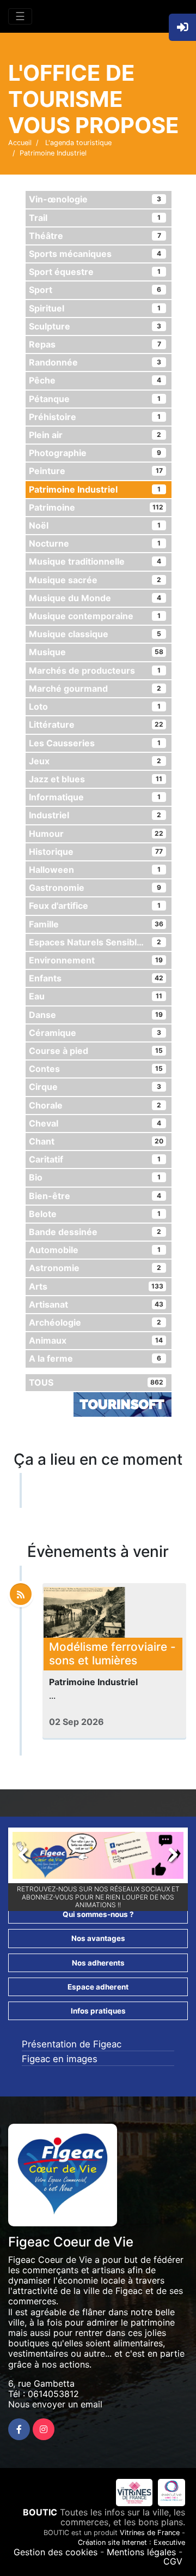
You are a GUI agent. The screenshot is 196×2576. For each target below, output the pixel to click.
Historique (96, 852)
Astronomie (95, 1268)
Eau (96, 996)
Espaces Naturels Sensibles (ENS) (100, 942)
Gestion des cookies (56, 2552)
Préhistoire (95, 417)
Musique (96, 652)
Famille (96, 924)
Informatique (95, 797)
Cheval (95, 1123)
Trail (95, 218)
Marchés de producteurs (95, 670)
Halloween (95, 870)
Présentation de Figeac (72, 2044)
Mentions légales (141, 2552)
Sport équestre (95, 272)
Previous (29, 1858)
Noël (95, 525)
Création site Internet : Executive (131, 2542)
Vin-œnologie (95, 199)
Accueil (20, 143)
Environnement (96, 960)
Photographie (95, 453)
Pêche (95, 380)
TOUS (96, 1382)
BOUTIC (40, 2512)
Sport (95, 290)
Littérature (96, 724)
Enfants (96, 978)
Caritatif (95, 1159)
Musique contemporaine (95, 616)
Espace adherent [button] (98, 1987)
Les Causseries (95, 743)
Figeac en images (60, 2059)
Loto (95, 706)
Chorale (95, 1105)
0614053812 (53, 2394)
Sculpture (95, 326)
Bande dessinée (95, 1232)
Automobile (95, 1250)
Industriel (95, 815)
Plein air (95, 435)
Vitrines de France (150, 2533)
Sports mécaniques (95, 254)
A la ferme (95, 1358)
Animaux (96, 1340)
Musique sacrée (95, 580)
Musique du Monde (95, 598)
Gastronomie (95, 888)
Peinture (96, 471)
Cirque (95, 1087)
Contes (96, 1069)
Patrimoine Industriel (95, 489)
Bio (95, 1177)
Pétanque (95, 399)
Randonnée (95, 362)
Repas (95, 344)
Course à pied (96, 1051)
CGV (173, 2561)
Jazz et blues (96, 779)
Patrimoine (96, 507)
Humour (96, 834)
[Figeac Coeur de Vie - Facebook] (19, 2429)
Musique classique (95, 634)
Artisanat (96, 1304)
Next (167, 1858)
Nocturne (95, 543)
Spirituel (95, 308)
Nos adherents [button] (98, 1963)
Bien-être (95, 1196)
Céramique (95, 1033)
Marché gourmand (95, 688)
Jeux (95, 761)
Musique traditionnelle (95, 561)
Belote (95, 1214)
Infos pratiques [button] (98, 2011)
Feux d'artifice (95, 906)
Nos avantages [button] (98, 1938)
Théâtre (95, 236)
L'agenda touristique (77, 143)
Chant (96, 1141)
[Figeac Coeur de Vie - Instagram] (44, 2429)
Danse (96, 1015)
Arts (96, 1286)
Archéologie (95, 1322)
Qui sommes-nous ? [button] (98, 1914)
